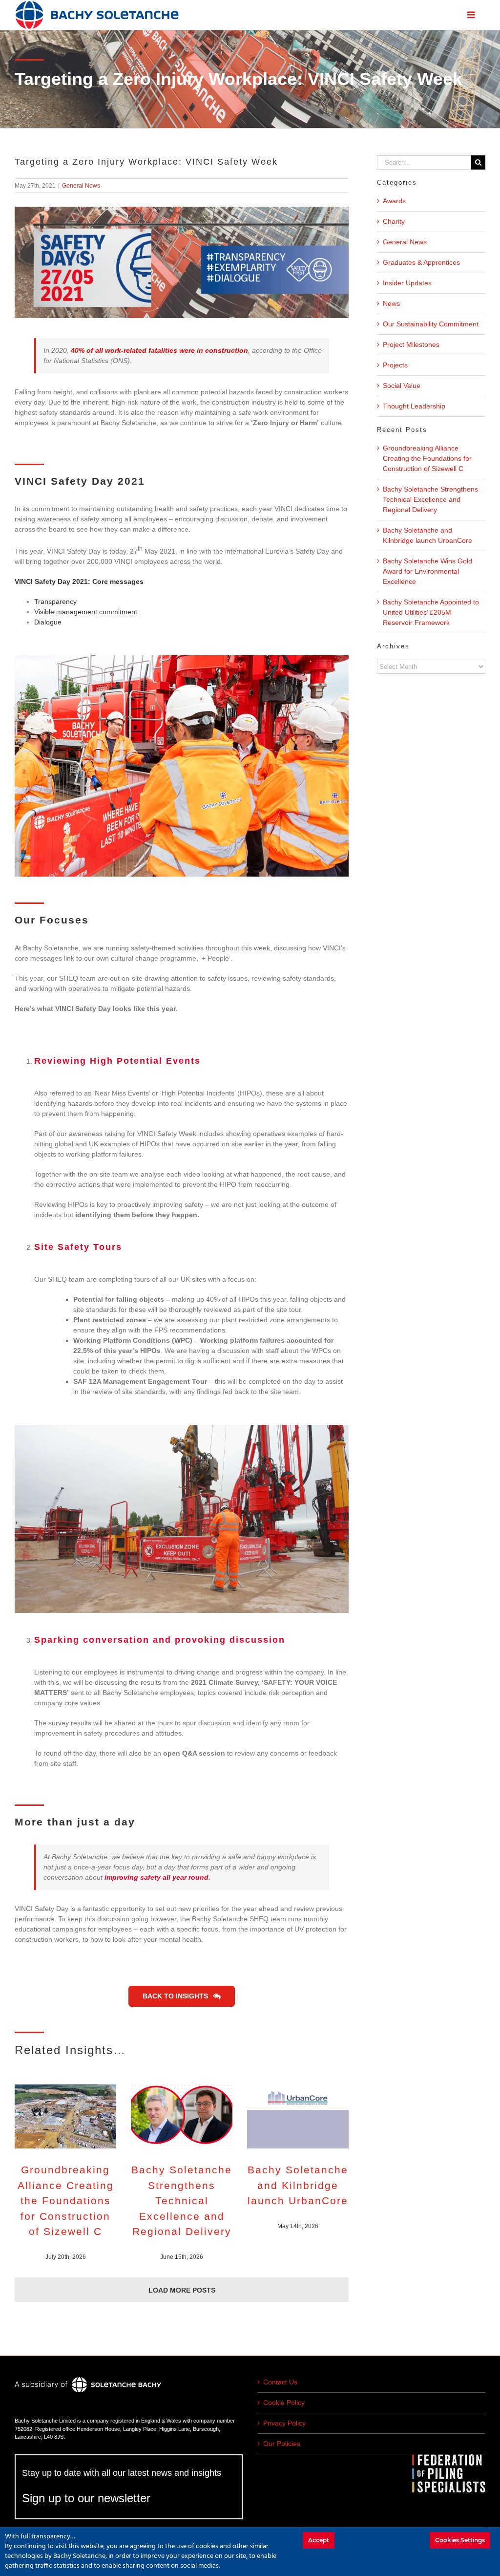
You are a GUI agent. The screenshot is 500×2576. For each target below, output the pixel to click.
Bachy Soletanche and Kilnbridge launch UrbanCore (298, 2185)
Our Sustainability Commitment (431, 324)
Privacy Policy (284, 2423)
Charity (394, 221)
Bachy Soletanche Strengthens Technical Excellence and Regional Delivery (182, 2200)
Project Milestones (411, 344)
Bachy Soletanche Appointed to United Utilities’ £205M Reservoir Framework (431, 612)
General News (81, 186)
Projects (395, 365)
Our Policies (282, 2444)
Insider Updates (407, 283)
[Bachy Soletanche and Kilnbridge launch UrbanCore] (298, 2116)
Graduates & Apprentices (421, 262)
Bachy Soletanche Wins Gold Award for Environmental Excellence (427, 571)
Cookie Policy (284, 2403)
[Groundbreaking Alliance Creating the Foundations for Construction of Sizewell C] (65, 2116)
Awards (394, 201)
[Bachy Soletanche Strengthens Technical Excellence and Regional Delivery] (182, 2116)
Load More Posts (182, 2290)
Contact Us (280, 2382)
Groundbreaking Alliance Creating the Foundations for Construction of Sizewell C (66, 2200)
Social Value (402, 386)
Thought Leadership (414, 406)
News (391, 303)
